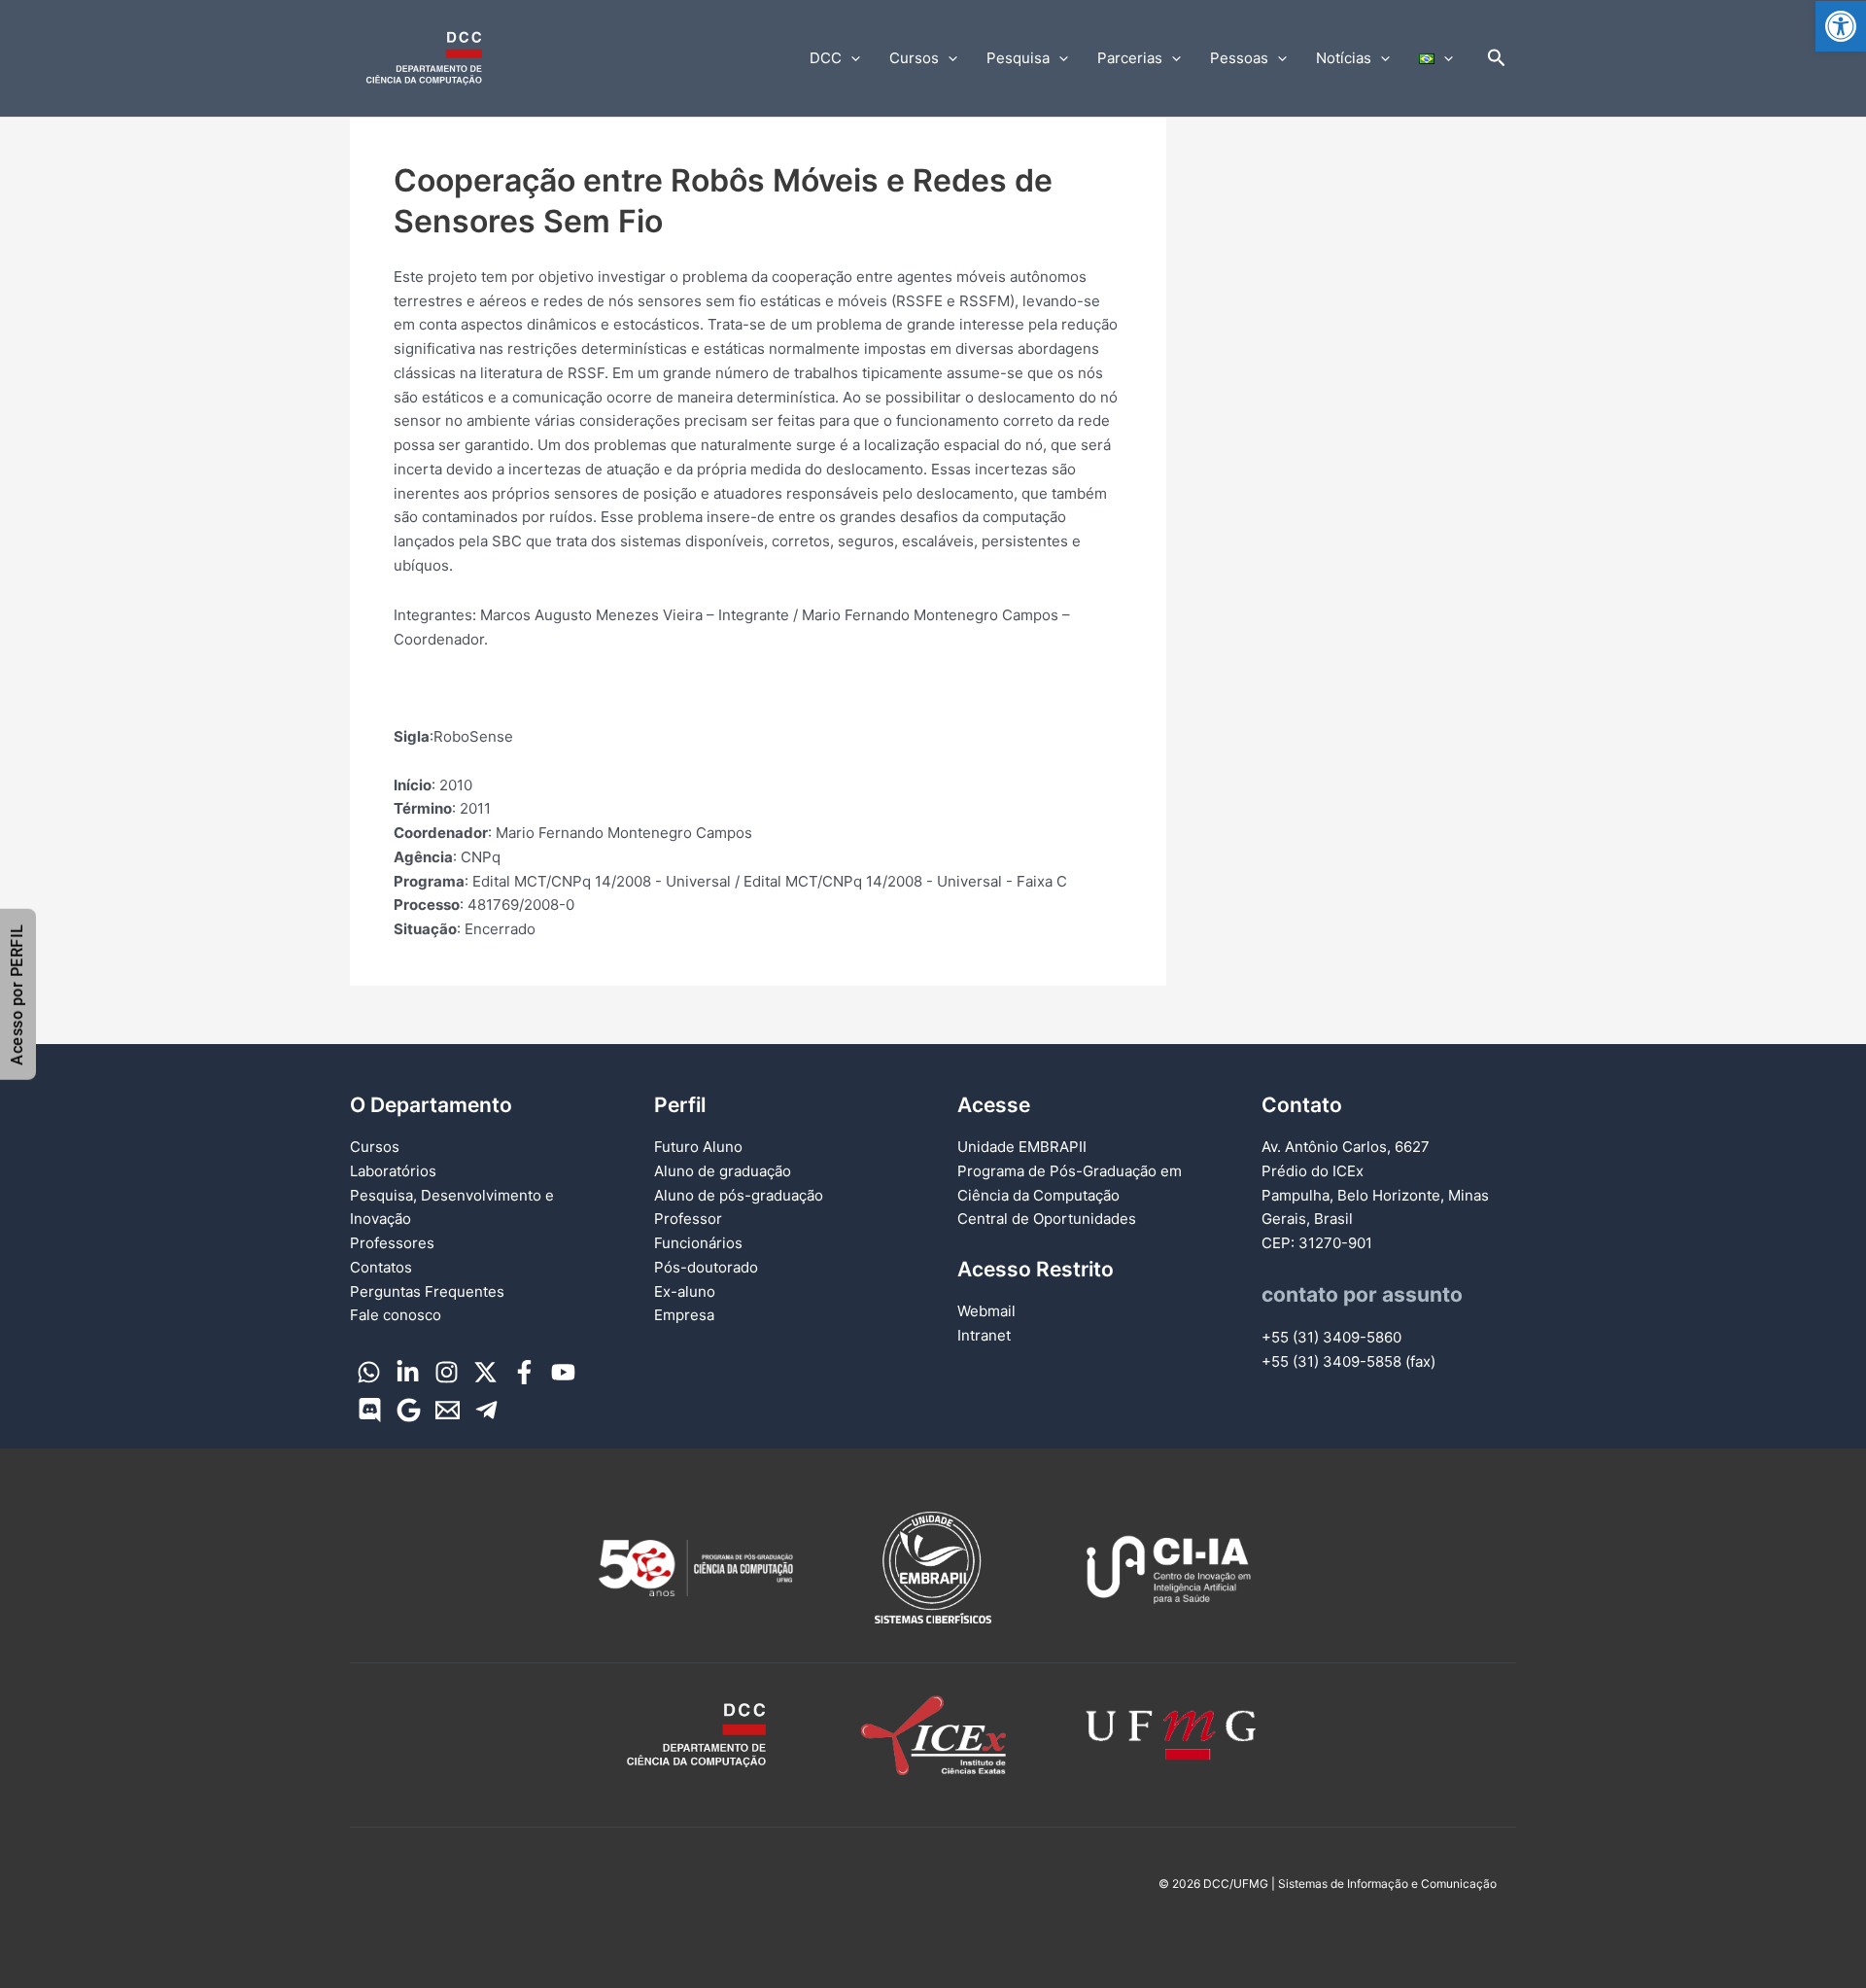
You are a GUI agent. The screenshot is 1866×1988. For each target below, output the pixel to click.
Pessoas (1239, 58)
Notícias (1344, 58)
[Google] (409, 1410)
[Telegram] (486, 1410)
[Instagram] (447, 1372)
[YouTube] (563, 1372)
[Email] (448, 1410)
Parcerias (1130, 58)
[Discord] (370, 1410)
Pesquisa (1018, 58)
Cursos (914, 58)
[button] (1841, 26)
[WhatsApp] (369, 1372)
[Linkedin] (408, 1372)
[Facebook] (524, 1372)
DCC (826, 58)
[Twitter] (485, 1372)
